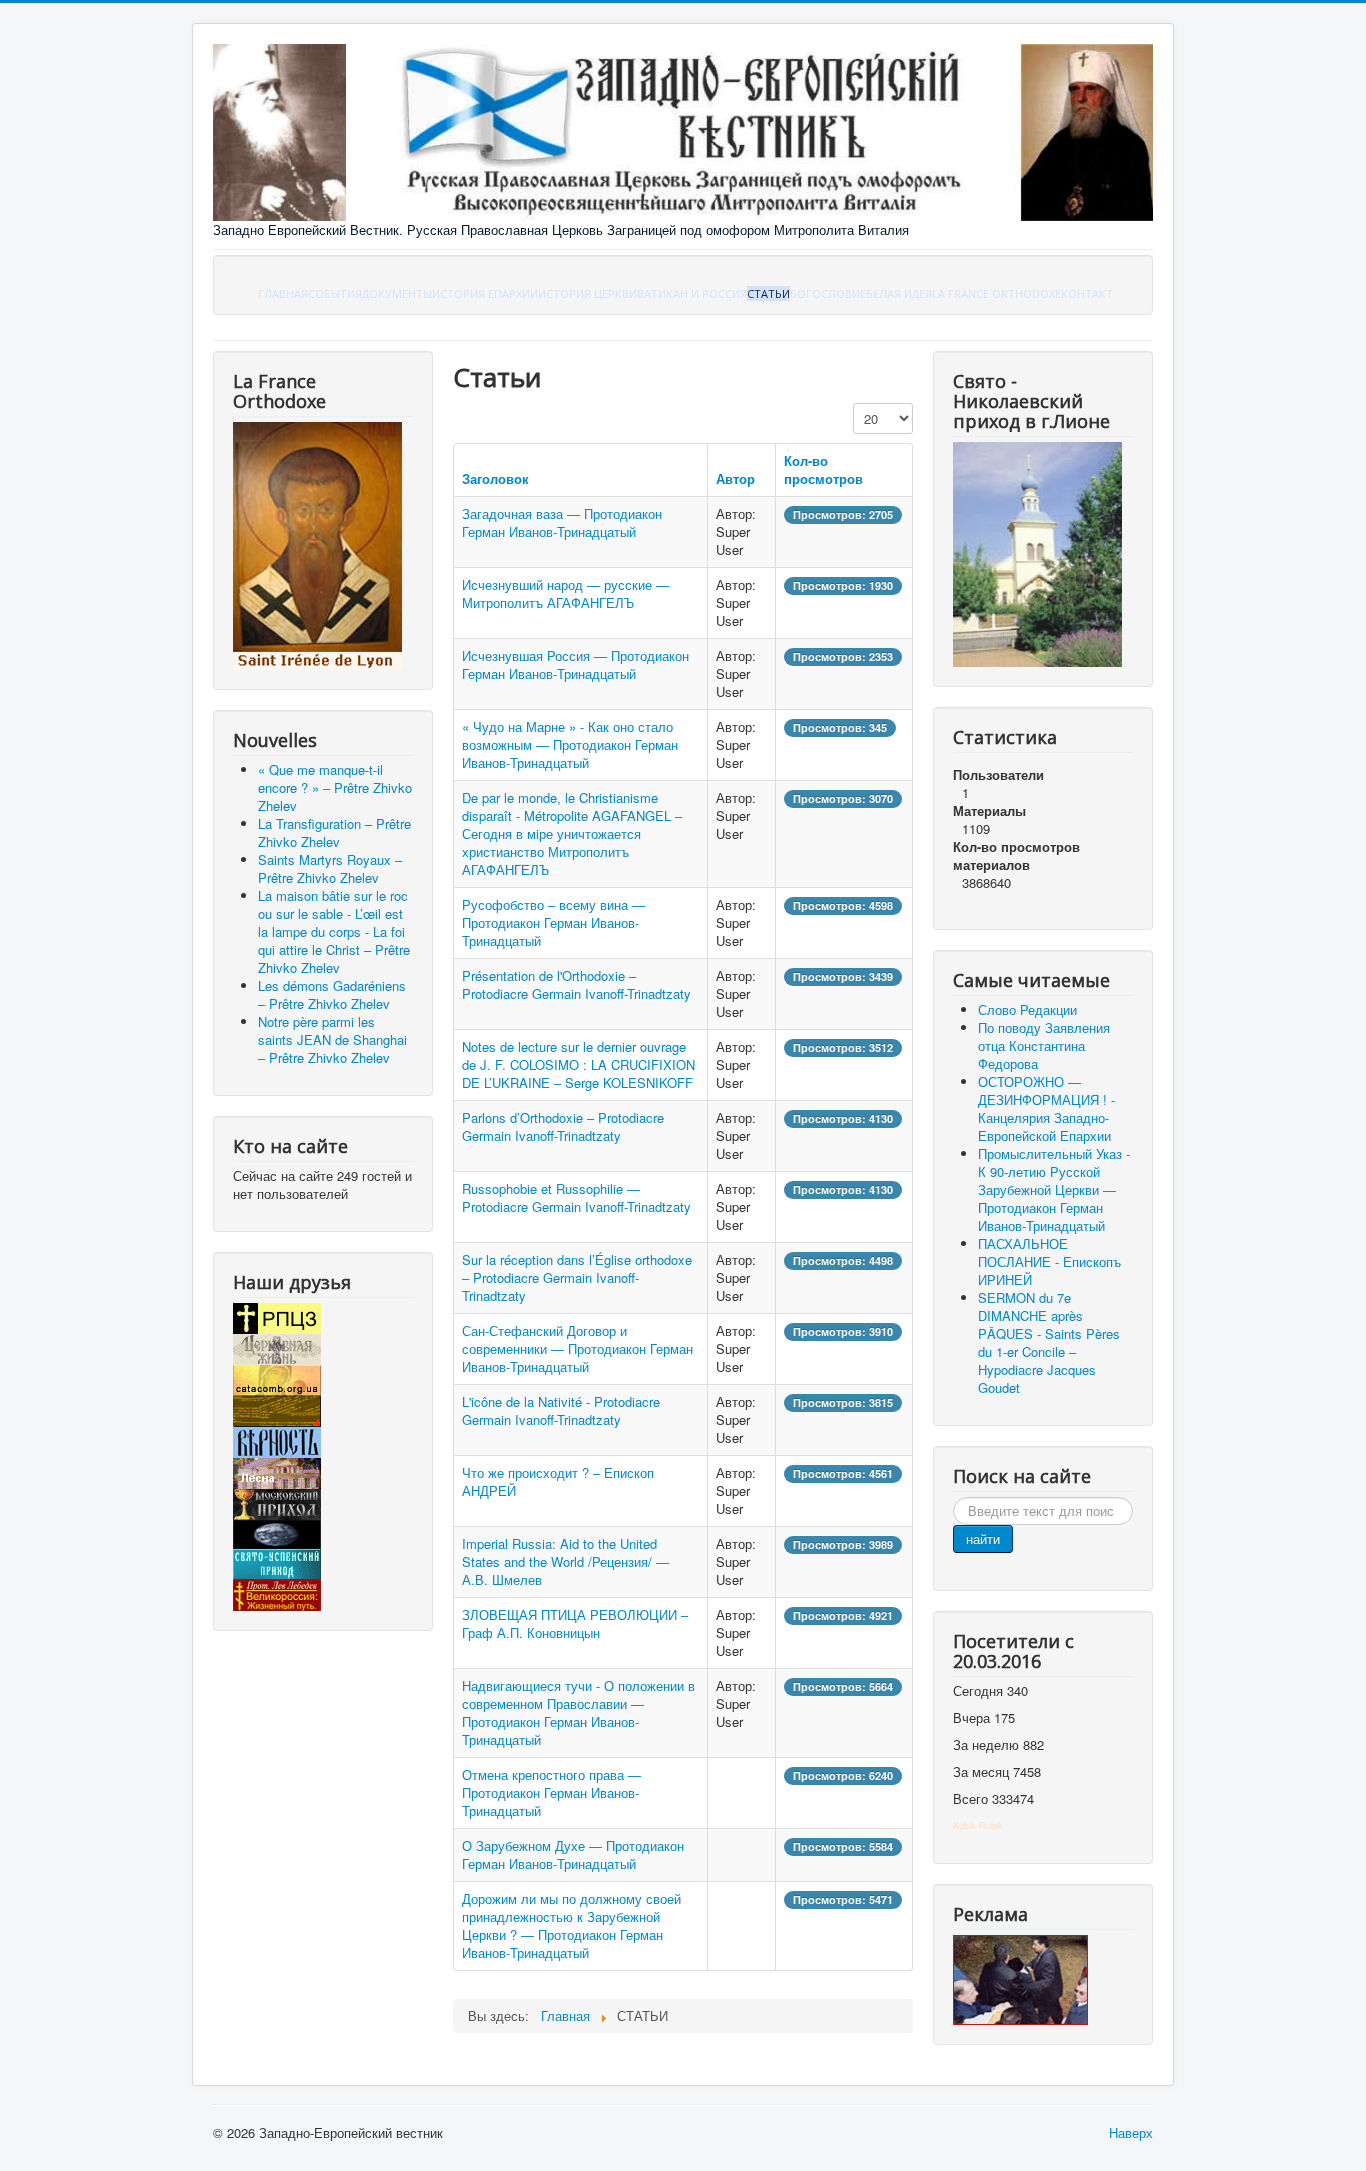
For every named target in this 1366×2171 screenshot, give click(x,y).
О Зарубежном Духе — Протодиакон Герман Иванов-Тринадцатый (573, 1854)
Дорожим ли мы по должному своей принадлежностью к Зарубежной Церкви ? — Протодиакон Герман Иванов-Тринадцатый (571, 1925)
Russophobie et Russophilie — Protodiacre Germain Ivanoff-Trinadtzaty (576, 1197)
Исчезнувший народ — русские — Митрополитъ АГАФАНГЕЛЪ (565, 593)
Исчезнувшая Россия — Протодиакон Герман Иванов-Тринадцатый (575, 664)
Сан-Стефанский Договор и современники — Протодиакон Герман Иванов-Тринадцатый (577, 1348)
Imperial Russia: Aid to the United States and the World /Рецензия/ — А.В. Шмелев (565, 1561)
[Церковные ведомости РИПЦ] (277, 1378)
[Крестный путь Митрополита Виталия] (1020, 1978)
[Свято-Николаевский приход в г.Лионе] (1037, 552)
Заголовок (495, 478)
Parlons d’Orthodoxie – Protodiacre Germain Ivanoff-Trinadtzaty (563, 1126)
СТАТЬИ (768, 293)
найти (983, 1538)
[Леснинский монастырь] (277, 1471)
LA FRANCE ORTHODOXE (996, 293)
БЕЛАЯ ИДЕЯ (899, 293)
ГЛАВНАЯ (283, 293)
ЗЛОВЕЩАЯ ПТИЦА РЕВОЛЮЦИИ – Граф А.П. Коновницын (575, 1623)
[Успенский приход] (277, 1562)
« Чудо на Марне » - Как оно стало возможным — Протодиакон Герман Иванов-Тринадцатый (570, 744)
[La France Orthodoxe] (317, 544)
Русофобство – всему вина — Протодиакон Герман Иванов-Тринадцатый (553, 922)
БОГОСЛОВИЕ (828, 293)
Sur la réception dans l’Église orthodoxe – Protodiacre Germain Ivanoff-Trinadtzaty (577, 1277)
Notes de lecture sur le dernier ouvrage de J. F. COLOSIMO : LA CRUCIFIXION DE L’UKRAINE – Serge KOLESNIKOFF (578, 1064)
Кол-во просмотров (823, 469)
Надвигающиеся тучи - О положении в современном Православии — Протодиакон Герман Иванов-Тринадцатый (578, 1712)
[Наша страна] (277, 1409)
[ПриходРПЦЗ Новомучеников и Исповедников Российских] (277, 1502)
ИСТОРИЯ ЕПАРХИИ (485, 293)
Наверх (1131, 2132)
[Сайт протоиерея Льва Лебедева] (277, 1593)
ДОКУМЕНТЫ (397, 293)
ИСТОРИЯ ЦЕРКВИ (587, 293)
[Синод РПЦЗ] (277, 1316)
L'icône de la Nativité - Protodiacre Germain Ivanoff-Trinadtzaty (561, 1410)
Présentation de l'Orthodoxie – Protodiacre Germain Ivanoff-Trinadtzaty (576, 984)
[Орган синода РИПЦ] (277, 1347)
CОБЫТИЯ (335, 293)
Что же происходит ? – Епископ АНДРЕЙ (558, 1481)
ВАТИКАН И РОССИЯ (692, 293)
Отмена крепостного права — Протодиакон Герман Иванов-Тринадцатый (551, 1792)
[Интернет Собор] (277, 1532)
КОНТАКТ (1087, 293)
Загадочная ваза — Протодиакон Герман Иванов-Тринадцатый (562, 522)
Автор (735, 478)
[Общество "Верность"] (277, 1440)
